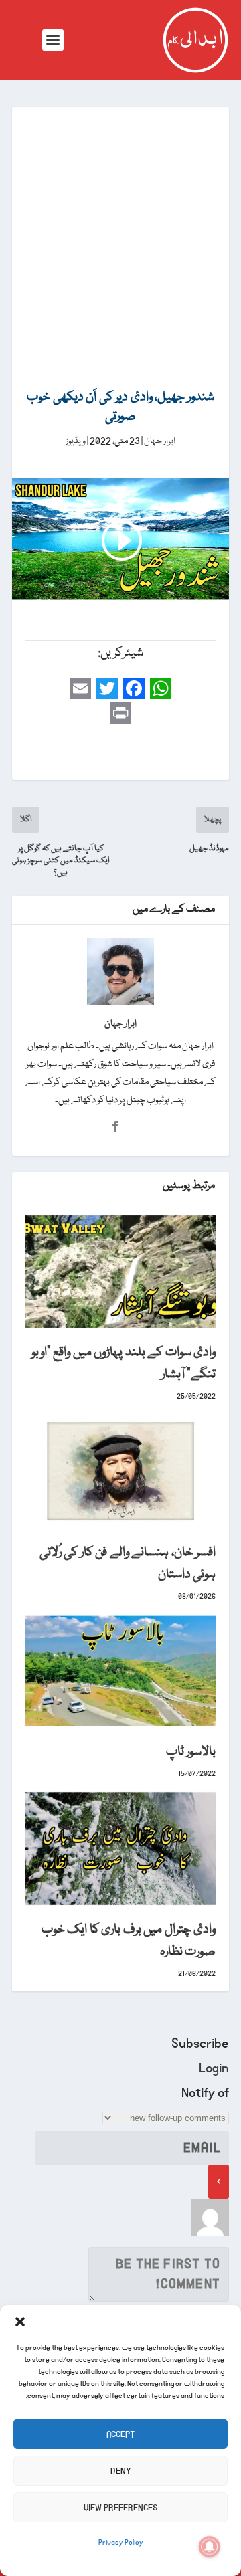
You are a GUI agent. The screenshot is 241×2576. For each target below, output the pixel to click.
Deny (121, 2471)
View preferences (120, 2508)
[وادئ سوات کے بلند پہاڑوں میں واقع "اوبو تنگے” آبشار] (120, 1272)
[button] (20, 2322)
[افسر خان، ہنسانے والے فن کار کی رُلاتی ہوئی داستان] (120, 1471)
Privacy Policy (121, 2543)
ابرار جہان (160, 441)
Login (214, 2068)
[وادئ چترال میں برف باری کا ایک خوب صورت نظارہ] (120, 1848)
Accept (120, 2434)
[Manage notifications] (210, 2547)
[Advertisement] (120, 234)
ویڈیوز (76, 441)
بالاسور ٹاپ (191, 1752)
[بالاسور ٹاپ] (120, 1671)
